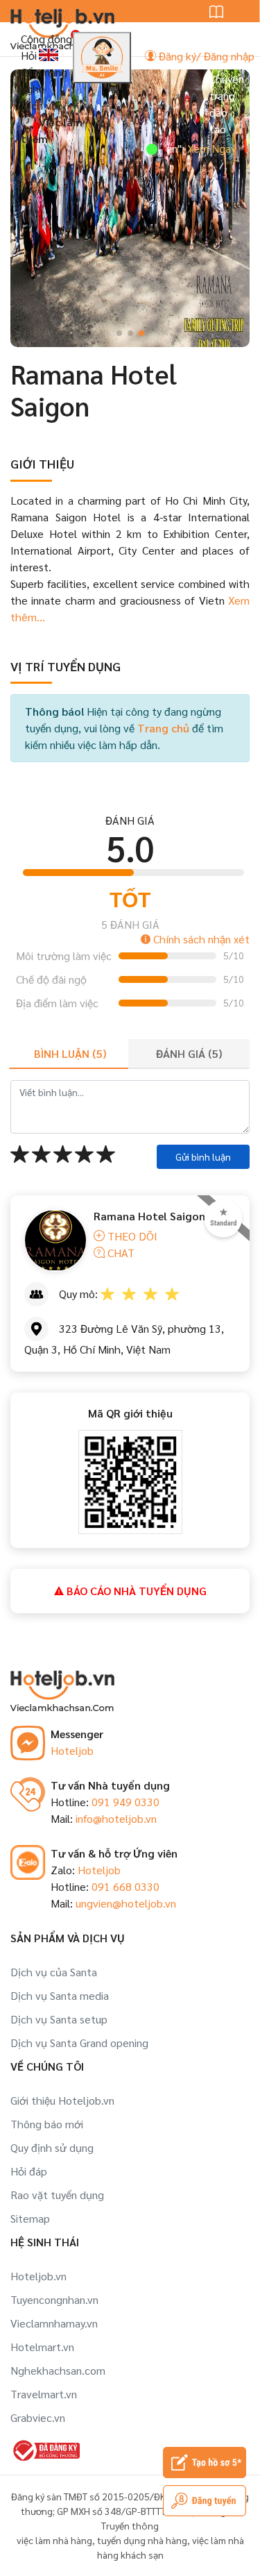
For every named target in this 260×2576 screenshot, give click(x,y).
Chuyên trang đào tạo (227, 104)
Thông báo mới (47, 2124)
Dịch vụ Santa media (60, 1995)
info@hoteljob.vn (116, 1818)
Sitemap (30, 2218)
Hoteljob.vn (38, 2276)
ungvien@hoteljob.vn (126, 1903)
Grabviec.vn (38, 2417)
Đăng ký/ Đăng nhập (205, 56)
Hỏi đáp (29, 2171)
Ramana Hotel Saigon (149, 1216)
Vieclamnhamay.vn (54, 2323)
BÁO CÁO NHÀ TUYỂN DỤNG (135, 1591)
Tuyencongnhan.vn (54, 2299)
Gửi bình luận (203, 1156)
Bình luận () (70, 1053)
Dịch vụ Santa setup (59, 2019)
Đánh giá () (189, 1053)
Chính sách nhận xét (200, 939)
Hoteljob (72, 1750)
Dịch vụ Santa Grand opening (79, 2043)
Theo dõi (131, 1236)
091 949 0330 (125, 1802)
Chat (120, 1253)
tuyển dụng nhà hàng (142, 2540)
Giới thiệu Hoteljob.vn (62, 2100)
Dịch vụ (39, 105)
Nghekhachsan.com (58, 2370)
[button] (119, 333)
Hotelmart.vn (42, 2347)
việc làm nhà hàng (54, 2540)
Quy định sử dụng (52, 2147)
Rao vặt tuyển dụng (57, 2195)
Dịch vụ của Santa (54, 1972)
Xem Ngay (191, 148)
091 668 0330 (125, 1886)
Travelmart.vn (44, 2394)
